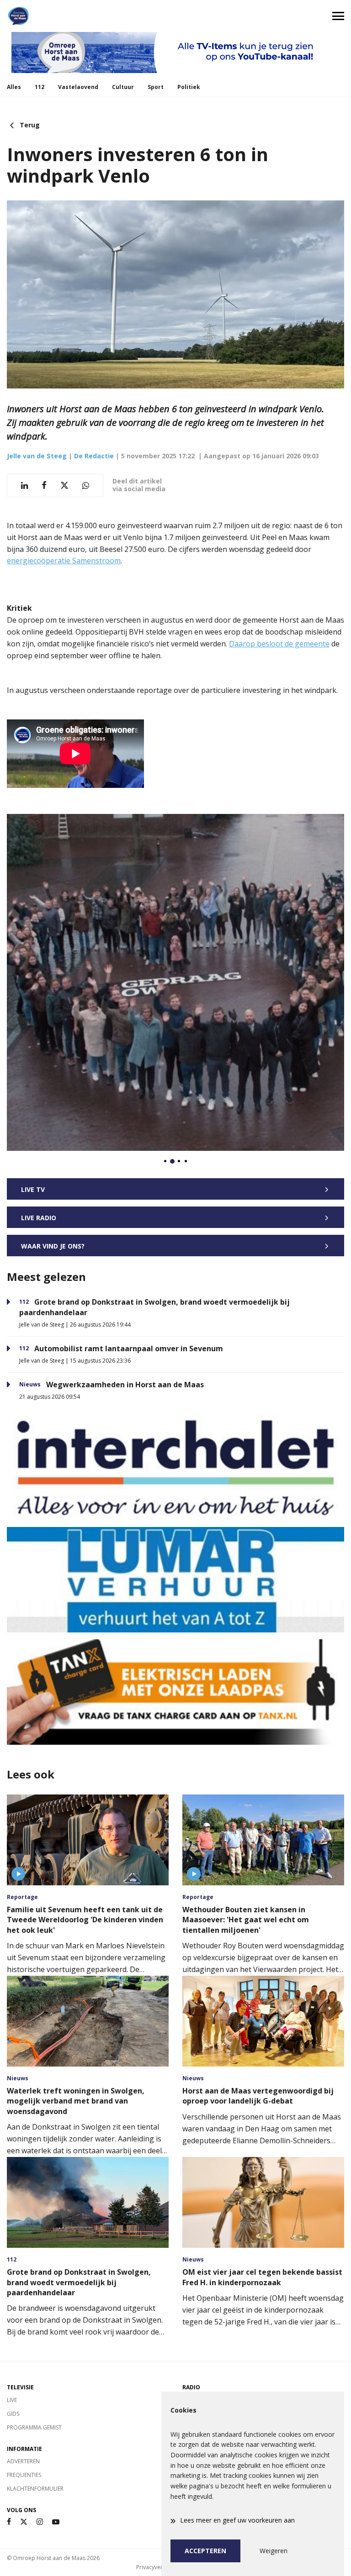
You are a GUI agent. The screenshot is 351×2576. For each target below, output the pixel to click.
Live (12, 2400)
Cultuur (123, 87)
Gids (13, 2414)
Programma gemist (34, 2427)
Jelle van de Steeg (37, 456)
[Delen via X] (64, 485)
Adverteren (23, 2461)
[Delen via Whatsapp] (86, 485)
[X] (24, 2522)
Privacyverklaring (158, 2567)
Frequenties (24, 2475)
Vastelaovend (78, 87)
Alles (14, 87)
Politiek (189, 87)
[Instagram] (40, 2522)
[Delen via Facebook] (44, 485)
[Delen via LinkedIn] (24, 485)
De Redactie (94, 456)
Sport (156, 87)
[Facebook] (9, 2522)
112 (40, 87)
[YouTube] (56, 2522)
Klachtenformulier (35, 2489)
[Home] (88, 16)
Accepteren (205, 2551)
